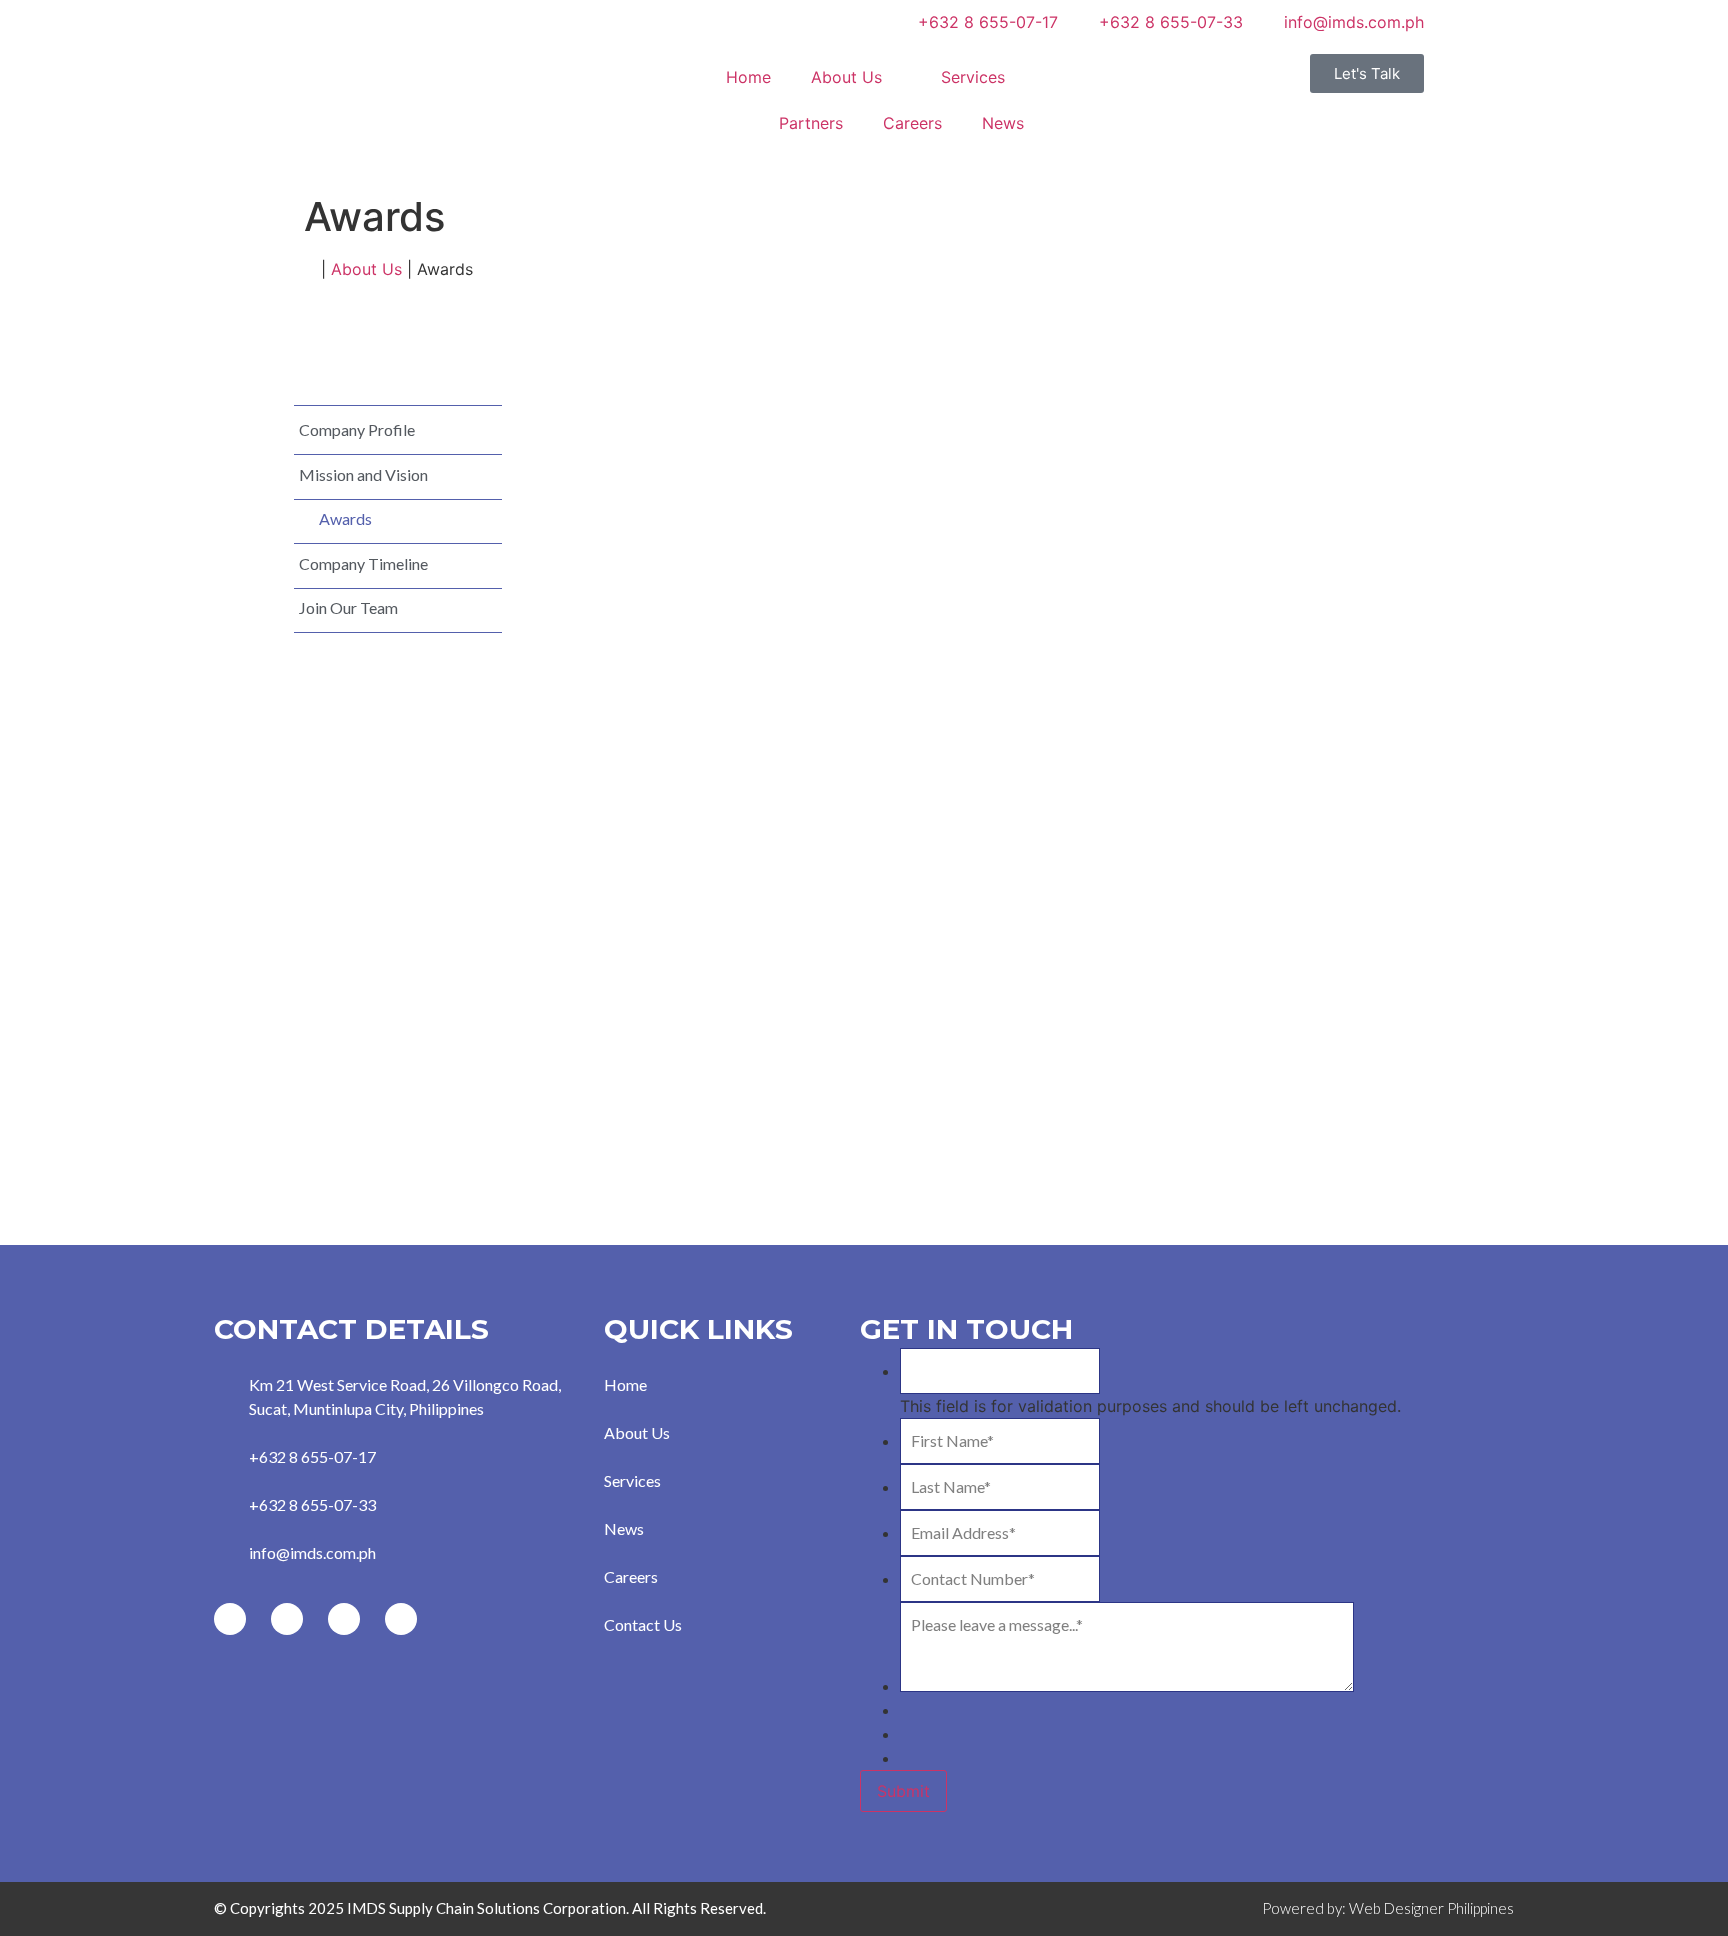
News (1003, 123)
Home (748, 77)
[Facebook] (230, 1619)
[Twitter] (287, 1619)
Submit (903, 1791)
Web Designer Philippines (1431, 1908)
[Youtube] (344, 1619)
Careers (912, 123)
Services (973, 77)
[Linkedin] (401, 1619)
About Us (846, 77)
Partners (811, 123)
